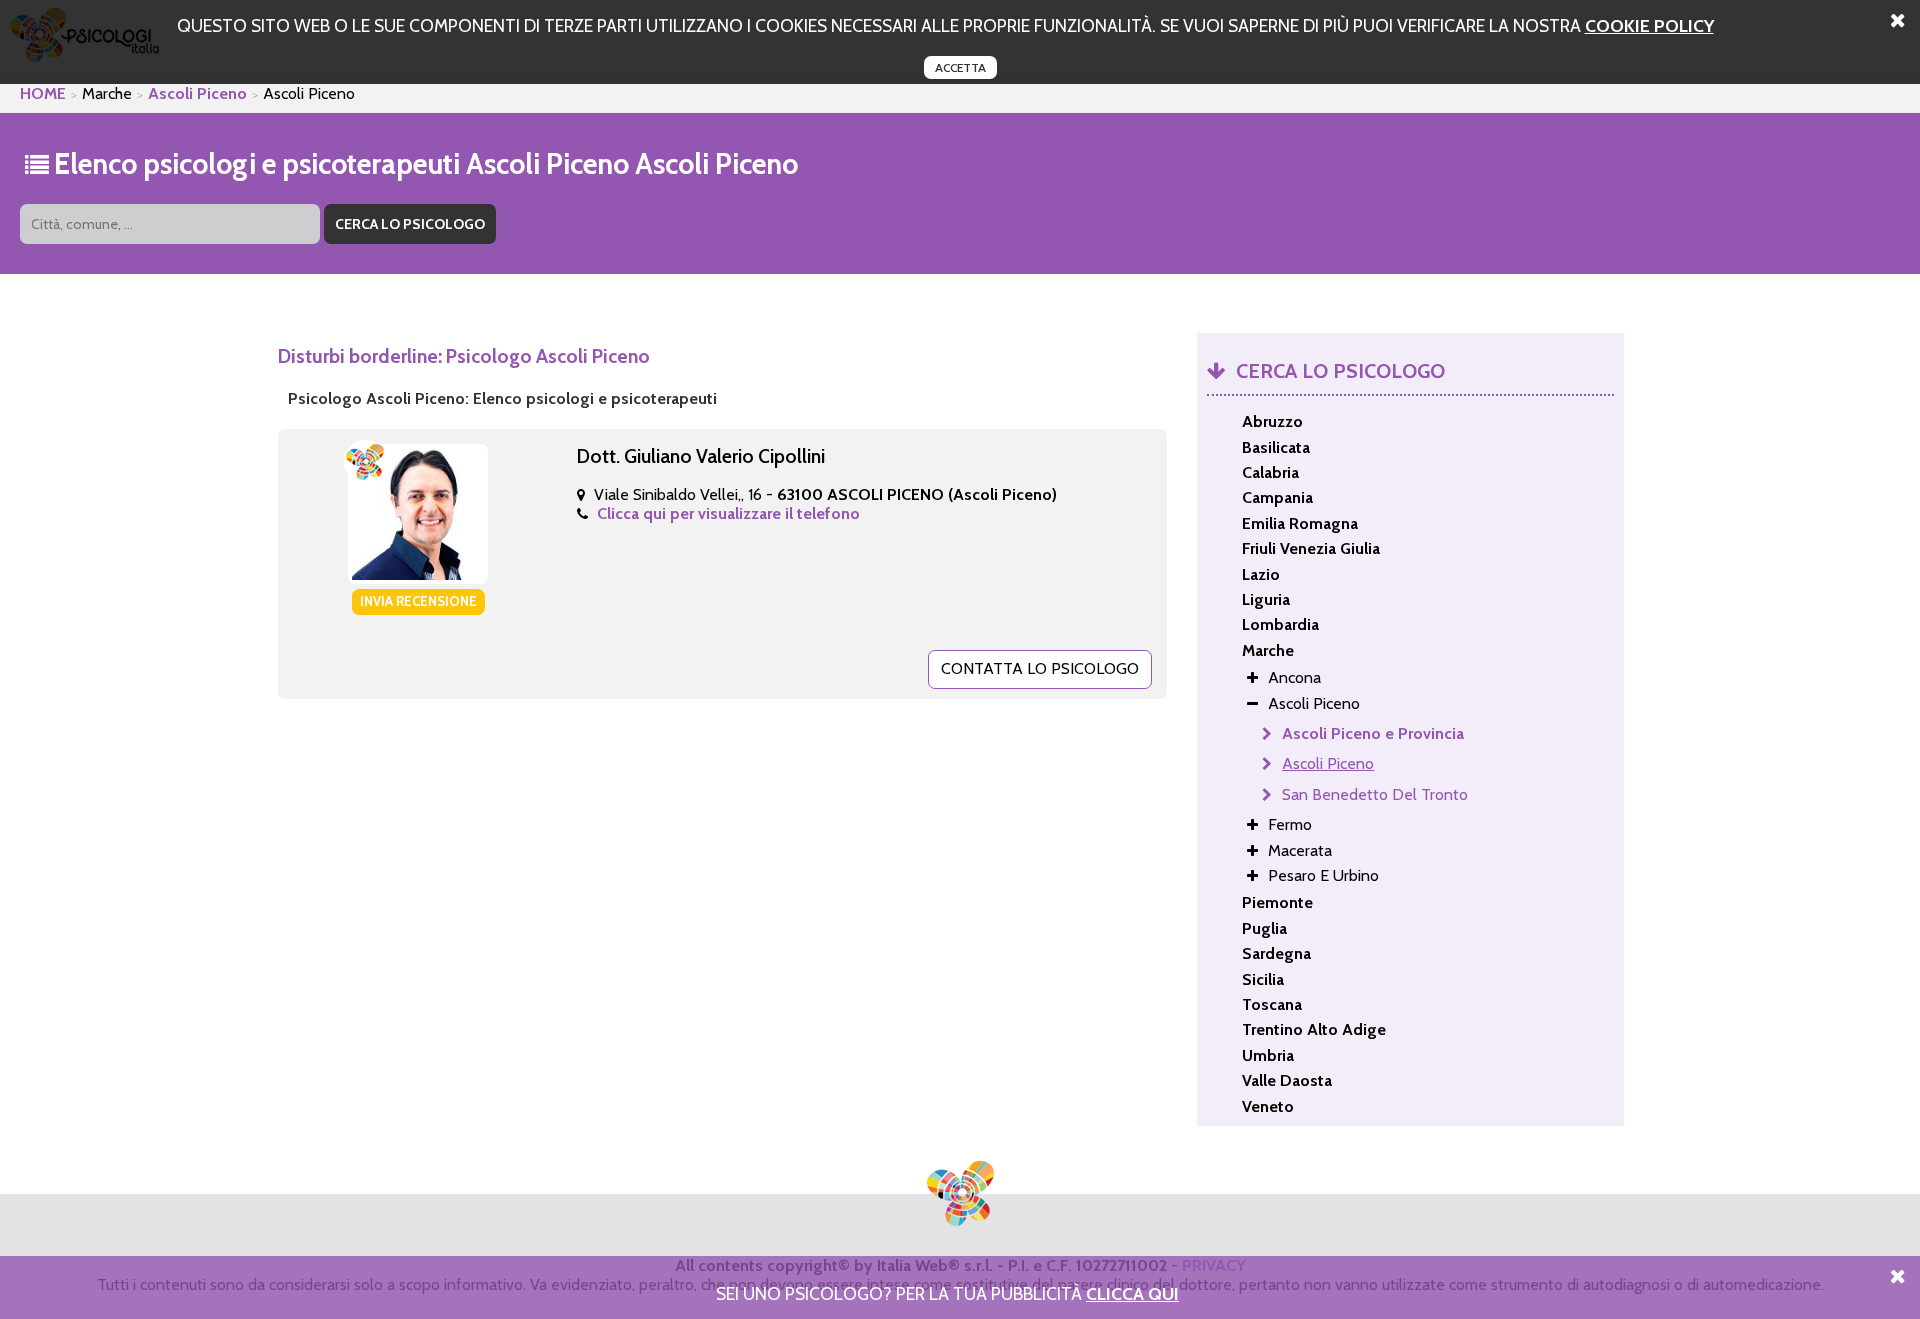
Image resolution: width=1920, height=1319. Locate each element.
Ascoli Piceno (197, 93)
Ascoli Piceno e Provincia (1373, 733)
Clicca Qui (1132, 1293)
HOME (43, 93)
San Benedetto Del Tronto (1375, 794)
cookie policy (1649, 25)
